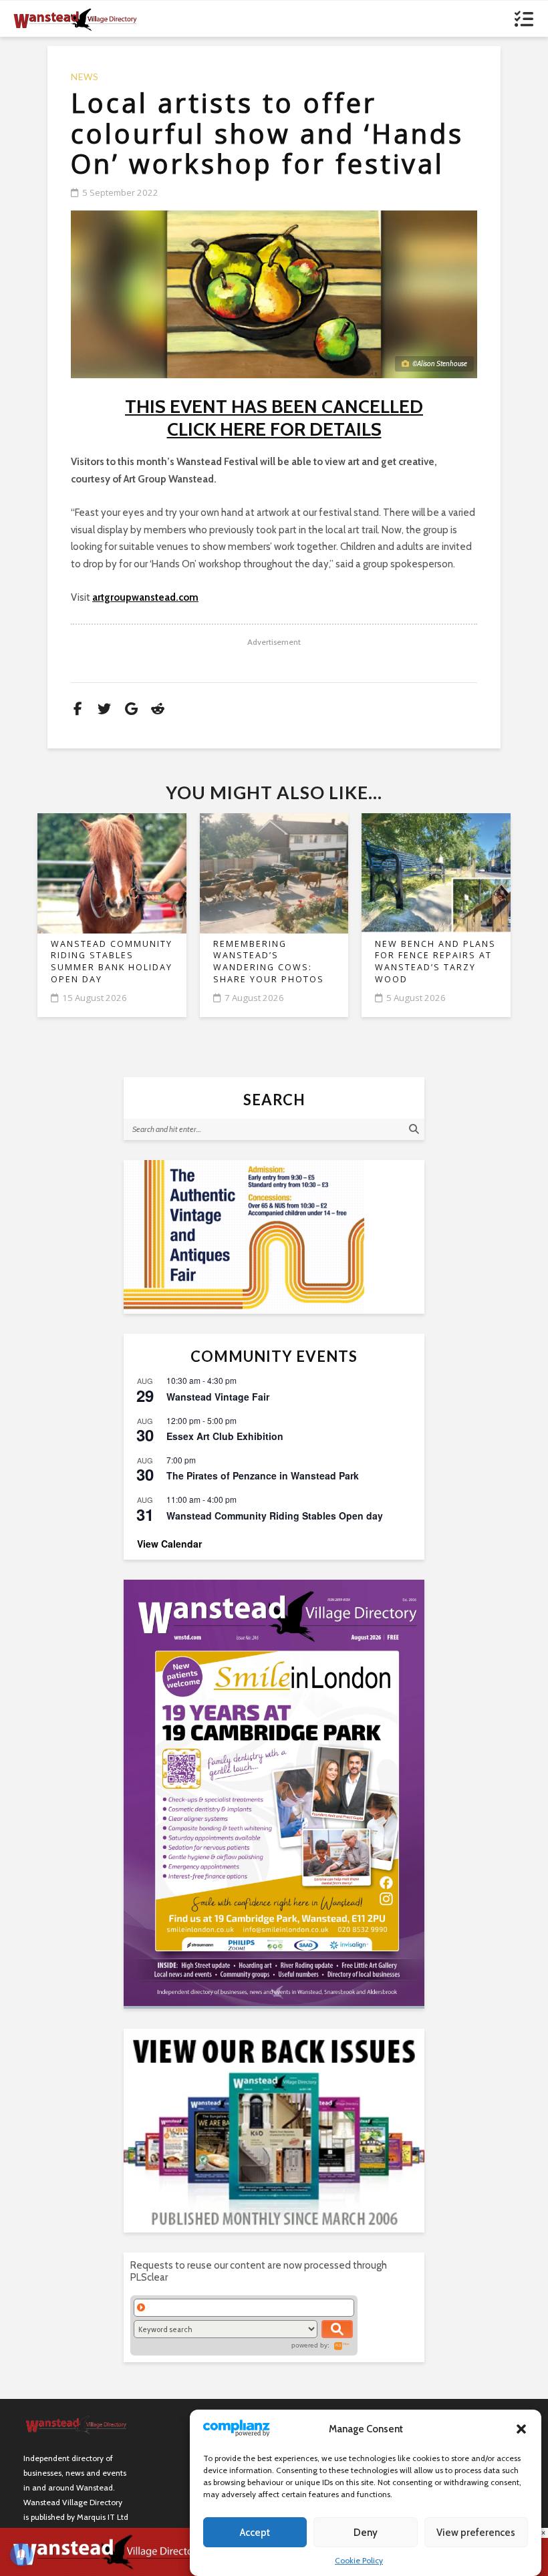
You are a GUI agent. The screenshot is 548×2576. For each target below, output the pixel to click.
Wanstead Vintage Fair (218, 1397)
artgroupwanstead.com (145, 597)
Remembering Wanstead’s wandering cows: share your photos (269, 962)
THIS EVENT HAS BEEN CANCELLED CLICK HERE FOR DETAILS (274, 418)
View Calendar (169, 1544)
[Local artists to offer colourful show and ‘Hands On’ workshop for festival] (274, 295)
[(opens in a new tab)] (274, 1793)
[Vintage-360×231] (274, 1237)
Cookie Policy (359, 2560)
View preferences (476, 2533)
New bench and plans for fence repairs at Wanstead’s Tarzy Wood (435, 962)
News (85, 77)
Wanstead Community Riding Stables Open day (275, 1516)
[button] (521, 2429)
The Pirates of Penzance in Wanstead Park (263, 1475)
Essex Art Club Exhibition (225, 1436)
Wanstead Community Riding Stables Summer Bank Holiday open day (112, 962)
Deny (366, 2533)
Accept (255, 2533)
